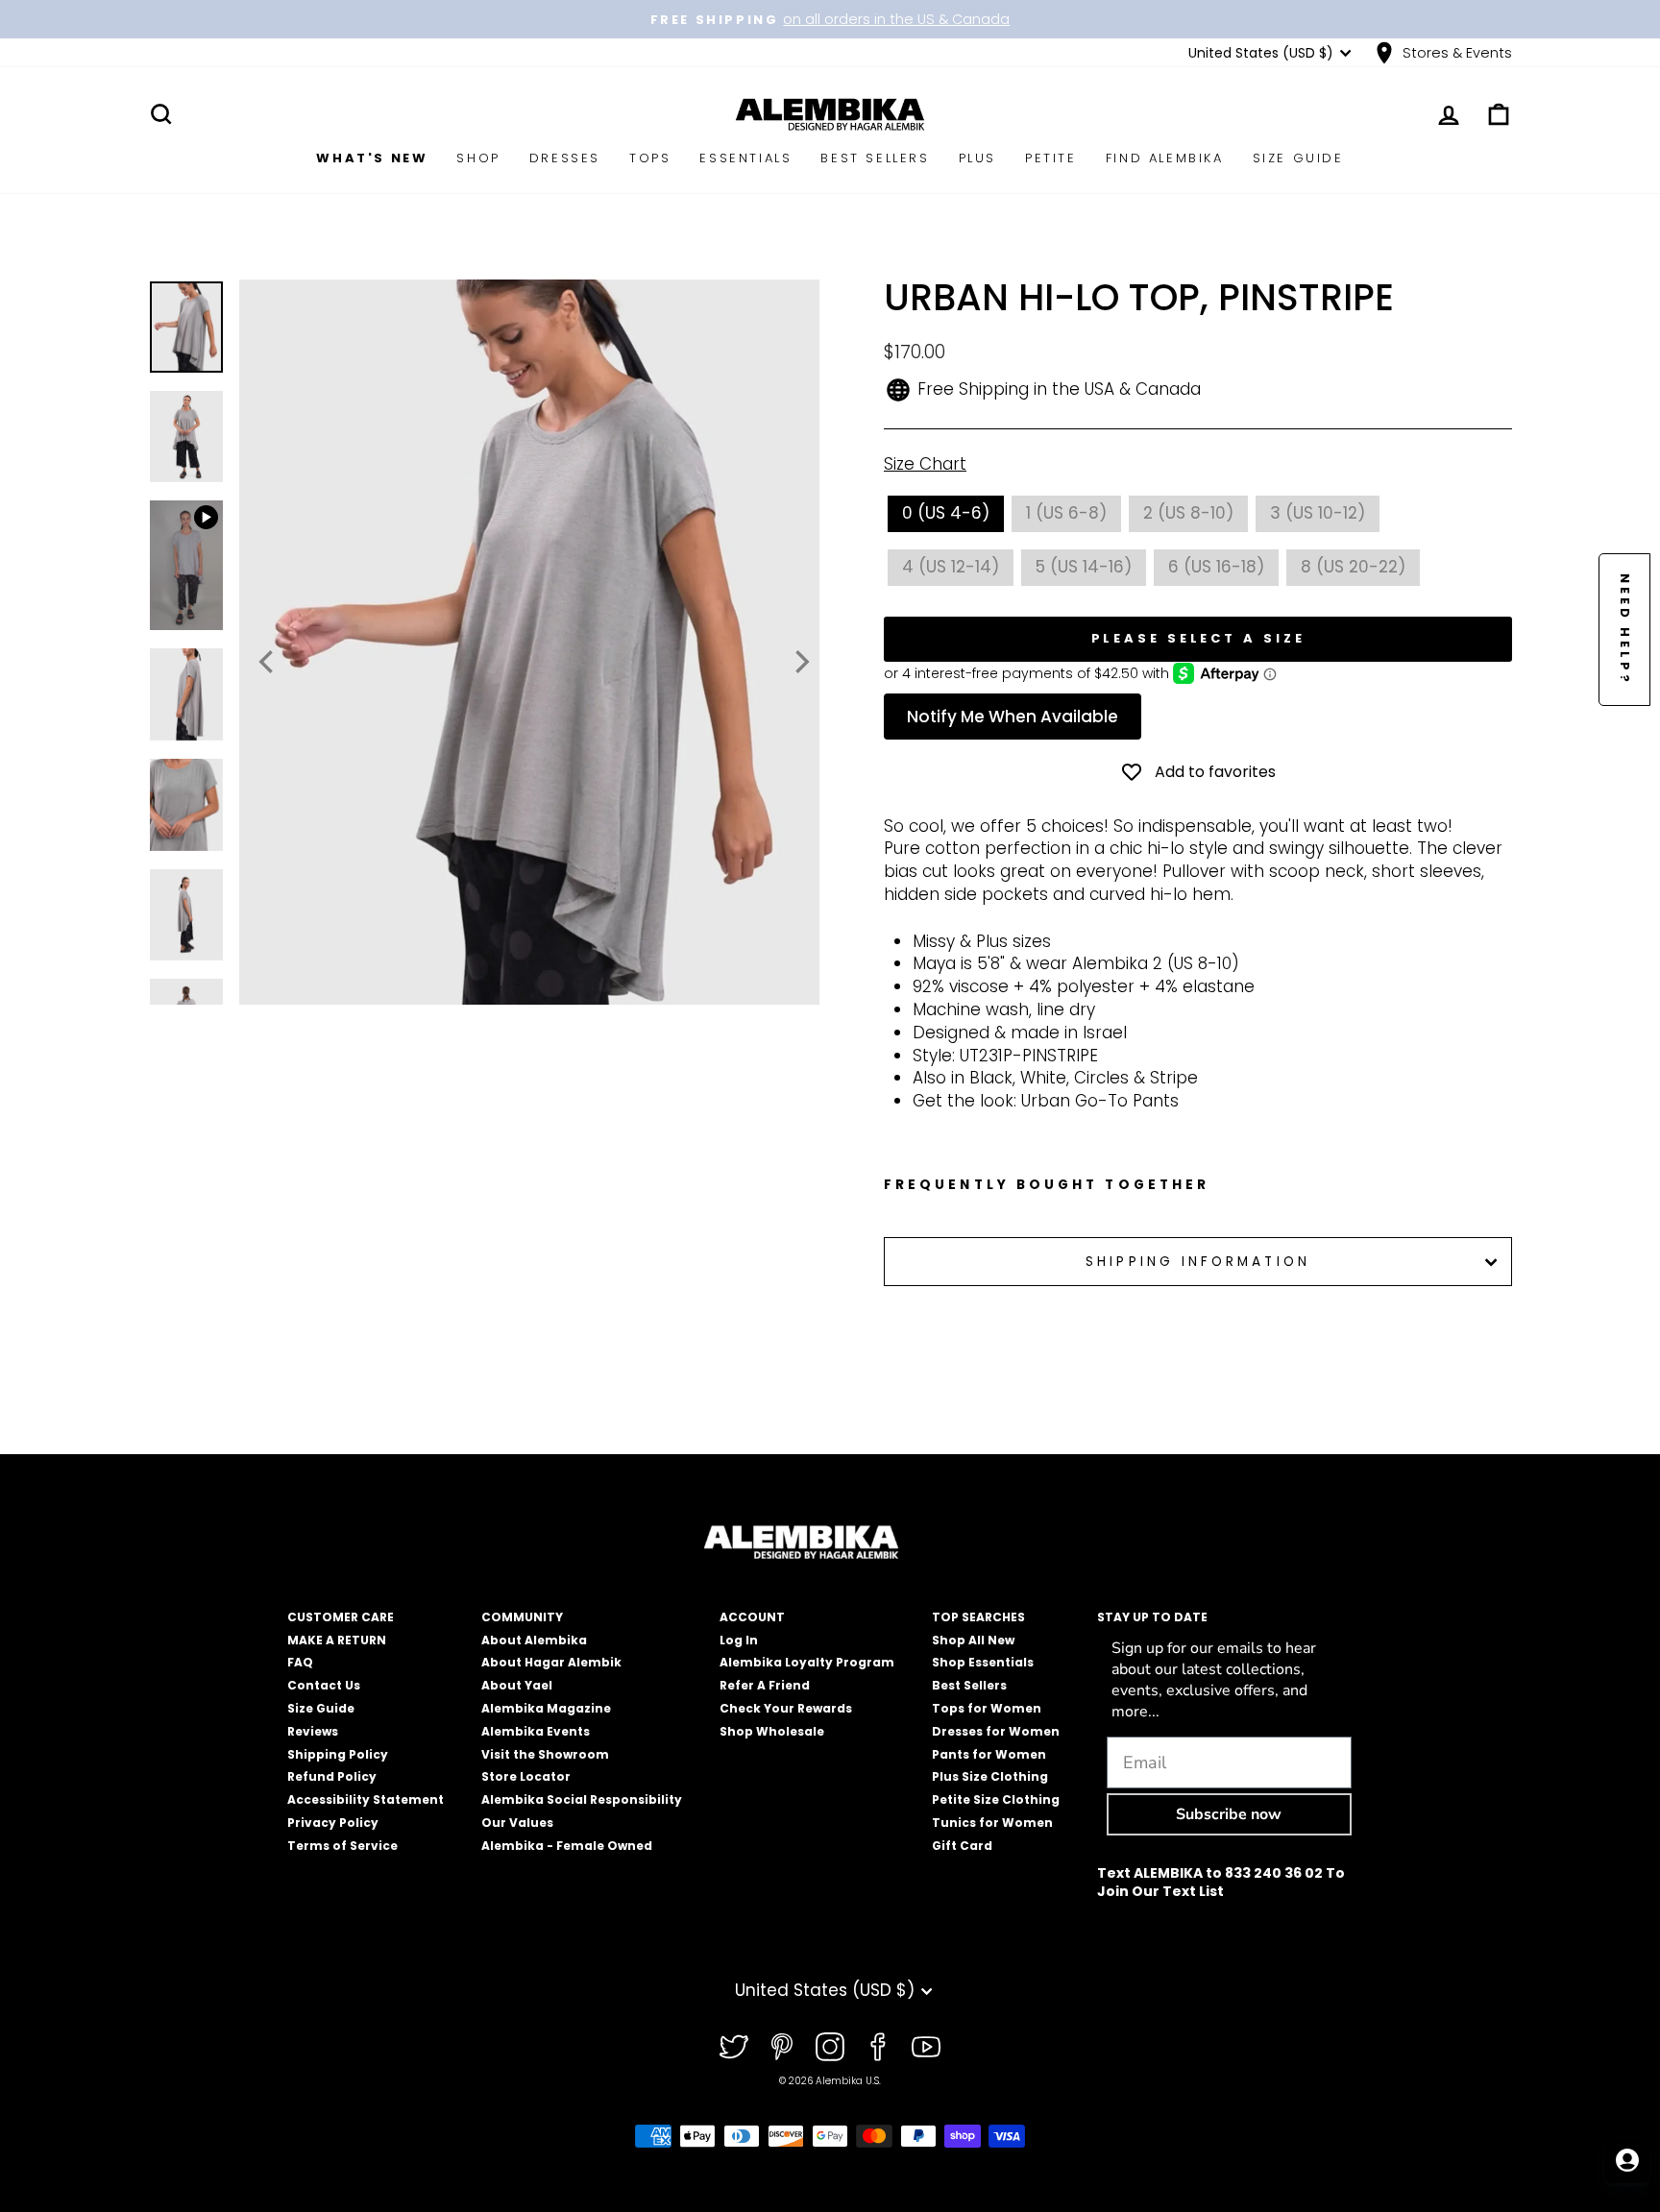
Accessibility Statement (366, 1799)
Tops (650, 158)
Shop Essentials (983, 1662)
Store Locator (526, 1776)
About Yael (517, 1685)
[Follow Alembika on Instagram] (830, 2047)
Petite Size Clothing (996, 1799)
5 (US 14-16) (1084, 567)
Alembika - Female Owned (567, 1846)
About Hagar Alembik (551, 1662)
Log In (739, 1640)
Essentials (745, 158)
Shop (478, 158)
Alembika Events (536, 1731)
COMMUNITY (522, 1617)
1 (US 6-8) (1066, 513)
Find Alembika (1165, 158)
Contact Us (324, 1685)
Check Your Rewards (786, 1708)
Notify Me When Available (1013, 717)
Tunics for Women (992, 1823)
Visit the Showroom (545, 1754)
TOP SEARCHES (978, 1617)
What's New (372, 158)
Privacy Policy (333, 1823)
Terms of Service (342, 1846)
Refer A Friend (765, 1685)
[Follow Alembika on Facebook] (878, 2047)
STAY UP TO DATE (1152, 1617)
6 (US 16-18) (1216, 567)
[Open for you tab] (1627, 2160)
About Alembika (534, 1640)
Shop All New (973, 1640)
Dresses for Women (996, 1731)
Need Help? (1625, 630)
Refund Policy (332, 1776)
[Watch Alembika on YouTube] (926, 2047)
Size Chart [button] (925, 464)
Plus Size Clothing (990, 1776)
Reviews (313, 1731)
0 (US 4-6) (946, 513)
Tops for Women (987, 1708)
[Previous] (268, 662)
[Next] (800, 662)
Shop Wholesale (772, 1731)
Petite (1051, 158)
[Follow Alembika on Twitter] (734, 2047)
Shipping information (1198, 1262)
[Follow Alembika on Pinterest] (782, 2047)
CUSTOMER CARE (341, 1617)
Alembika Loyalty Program (807, 1662)
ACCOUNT (752, 1617)
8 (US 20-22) (1353, 567)
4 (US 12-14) (951, 567)
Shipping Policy (338, 1754)
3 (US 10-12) (1318, 513)
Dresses (565, 158)
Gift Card (962, 1846)
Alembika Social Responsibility (582, 1799)
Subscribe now (1229, 1814)
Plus (977, 158)
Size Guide (1298, 158)
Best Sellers (875, 158)
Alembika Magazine (546, 1708)
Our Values (517, 1823)
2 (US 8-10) (1188, 513)
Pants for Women (989, 1754)
